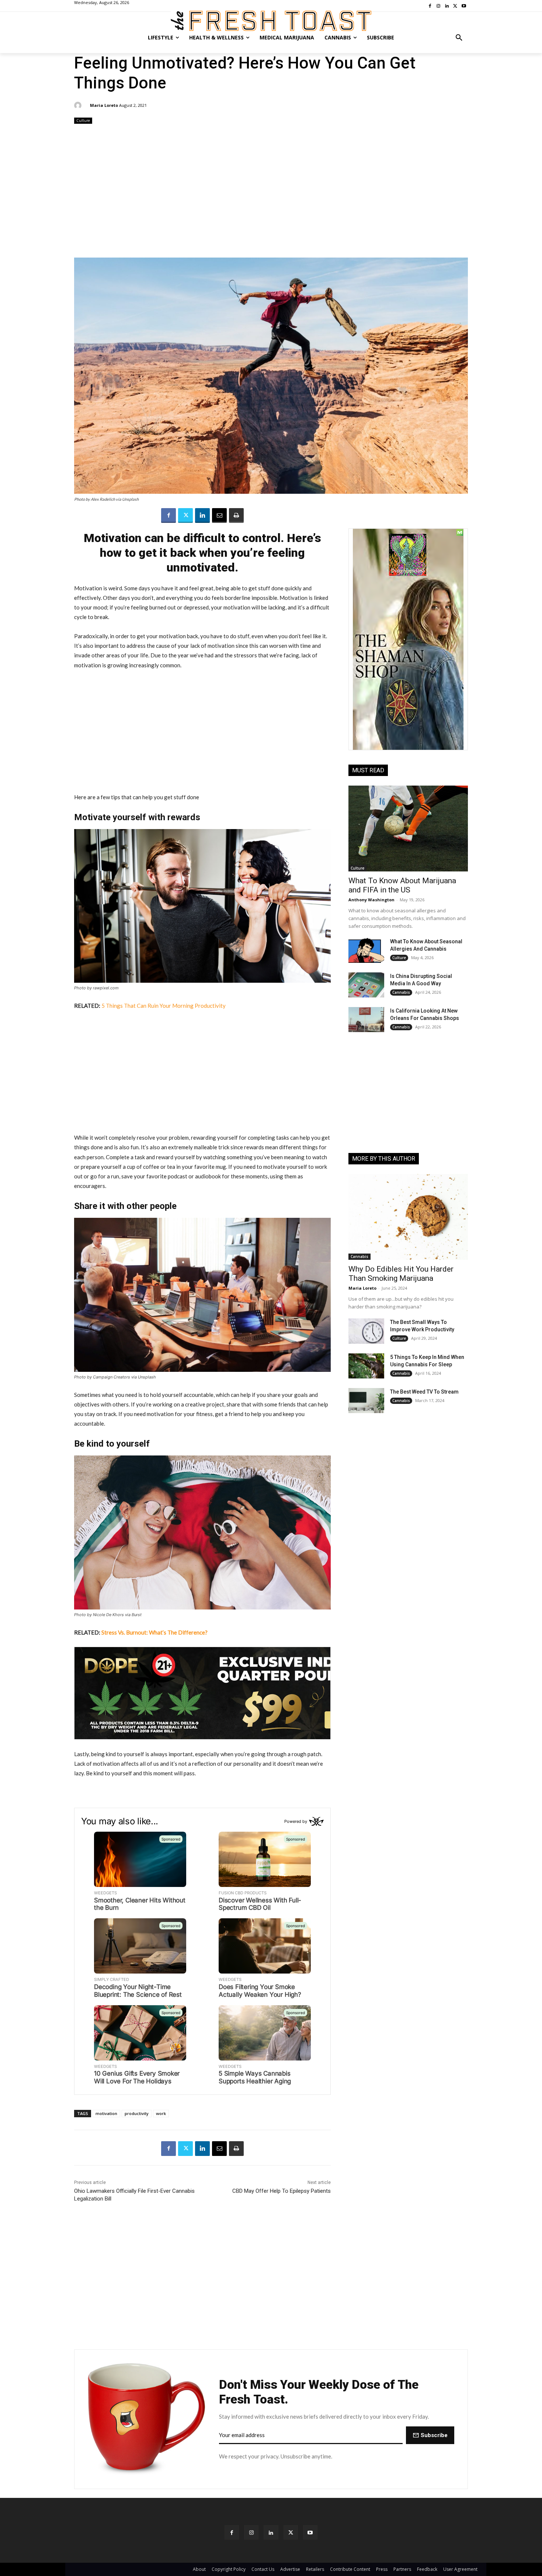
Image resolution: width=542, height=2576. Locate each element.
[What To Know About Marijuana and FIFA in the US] (408, 829)
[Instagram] (251, 2532)
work (161, 2113)
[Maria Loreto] (79, 105)
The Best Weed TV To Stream (424, 1392)
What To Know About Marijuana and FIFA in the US (402, 885)
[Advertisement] (271, 192)
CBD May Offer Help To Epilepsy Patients (282, 2191)
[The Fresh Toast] (271, 21)
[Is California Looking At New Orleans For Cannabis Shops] (366, 1020)
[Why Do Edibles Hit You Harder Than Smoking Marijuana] (408, 1217)
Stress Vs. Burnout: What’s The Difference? (154, 1632)
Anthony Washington (371, 900)
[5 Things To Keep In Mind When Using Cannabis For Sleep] (366, 1366)
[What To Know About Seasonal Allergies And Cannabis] (366, 950)
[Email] (219, 515)
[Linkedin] (202, 515)
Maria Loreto (104, 105)
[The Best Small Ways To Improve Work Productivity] (366, 1331)
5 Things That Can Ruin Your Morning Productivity (164, 1006)
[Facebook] (168, 515)
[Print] (236, 515)
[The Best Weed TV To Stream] (366, 1401)
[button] (459, 38)
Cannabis (401, 992)
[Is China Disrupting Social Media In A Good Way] (366, 985)
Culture (83, 120)
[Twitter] (185, 515)
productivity (137, 2113)
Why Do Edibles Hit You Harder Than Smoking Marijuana (401, 1274)
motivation (106, 2113)
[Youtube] (310, 2532)
